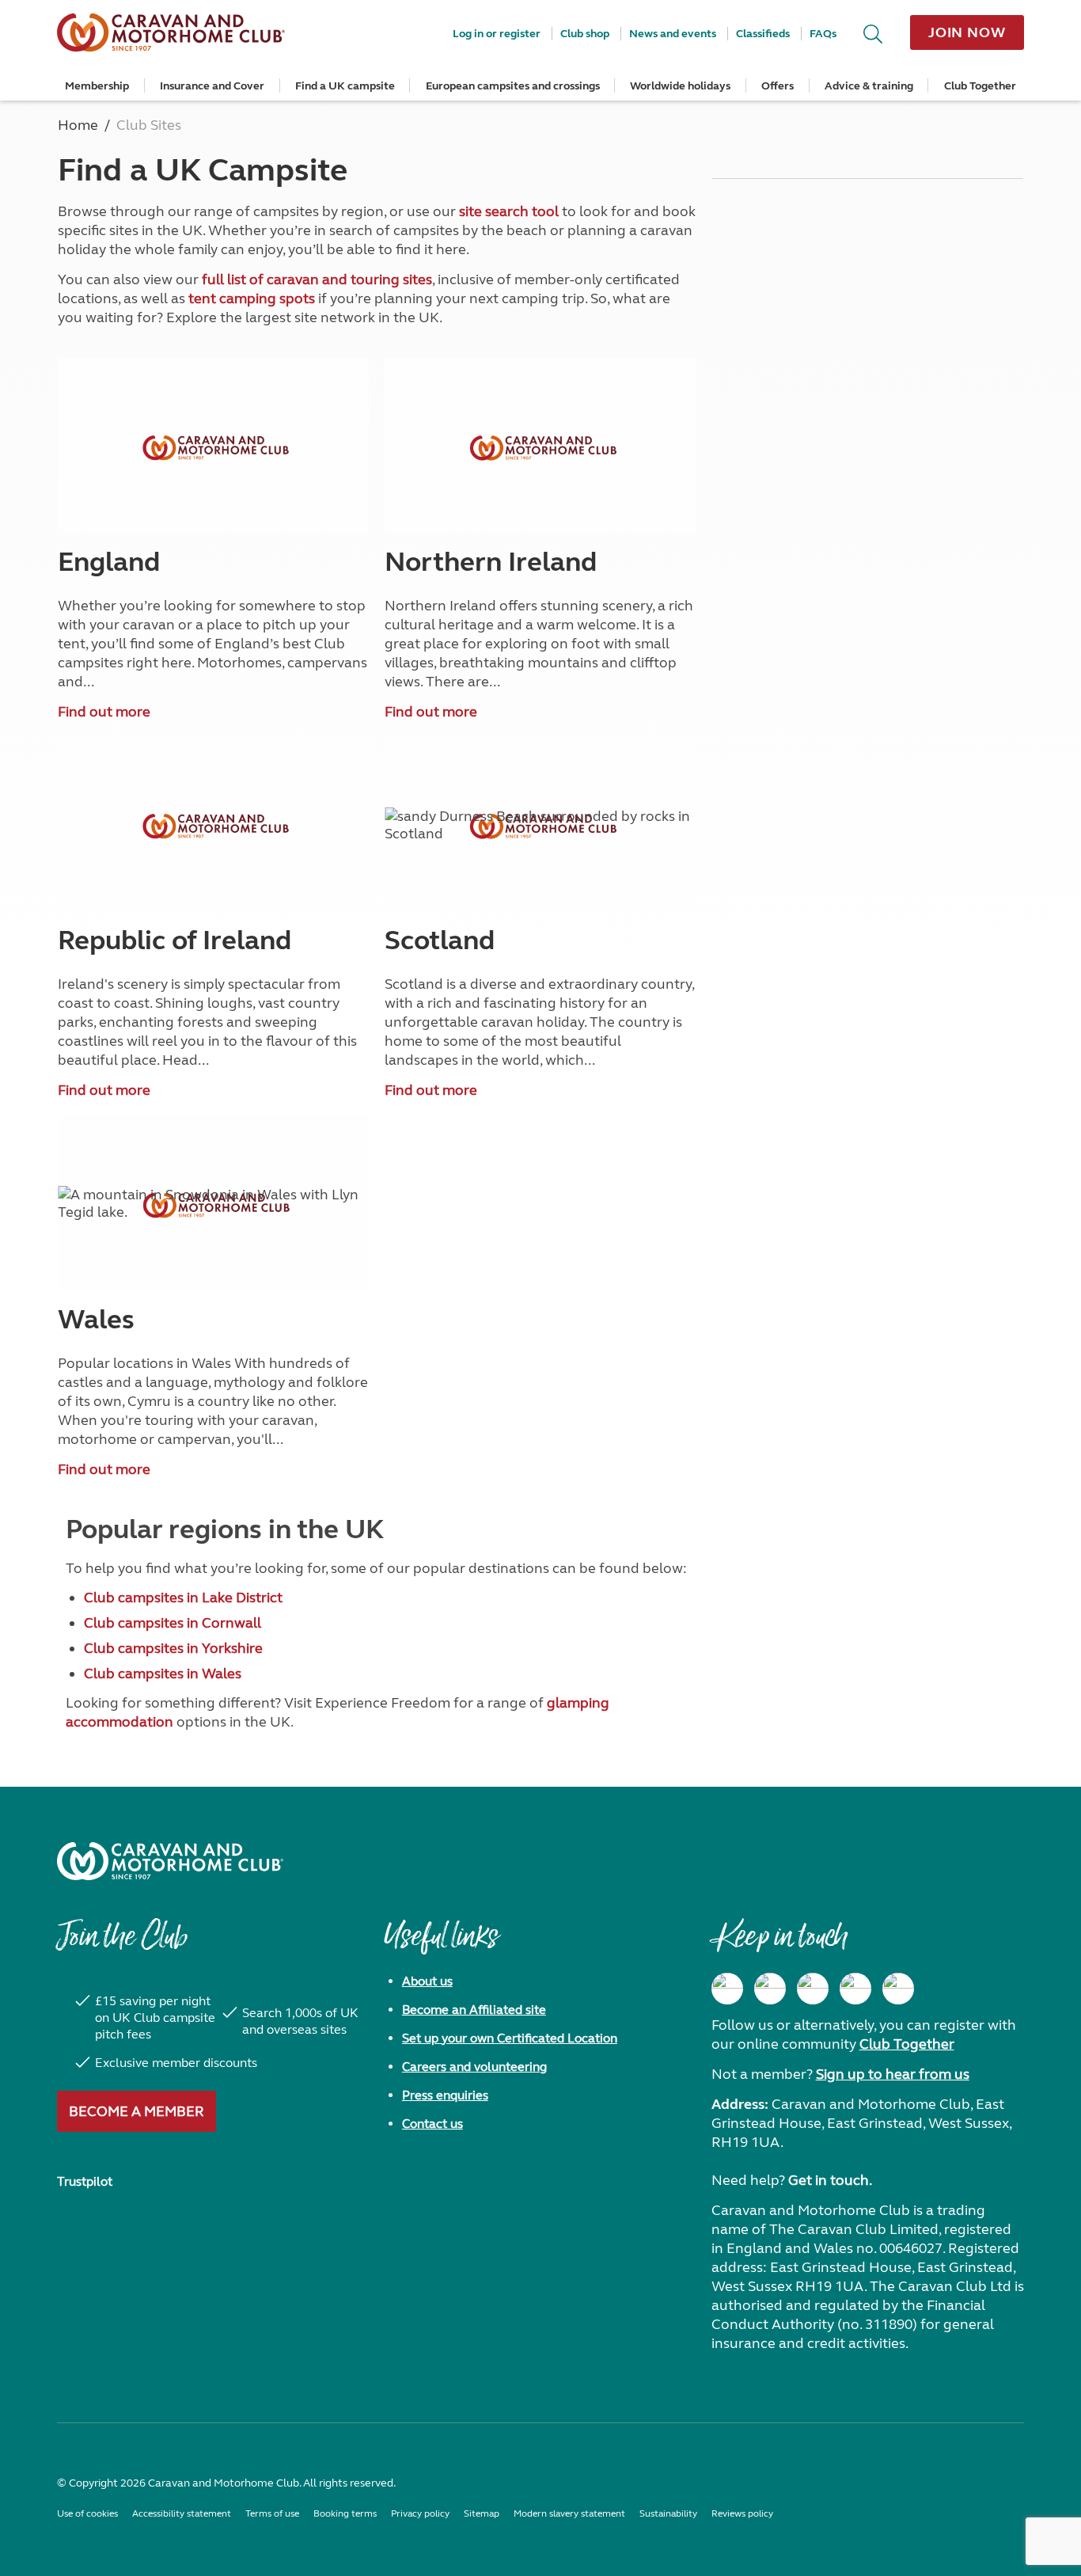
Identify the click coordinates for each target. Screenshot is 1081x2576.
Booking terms (345, 2513)
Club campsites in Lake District (183, 1598)
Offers (778, 86)
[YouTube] (855, 1989)
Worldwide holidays (680, 86)
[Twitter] (813, 1989)
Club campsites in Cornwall (173, 1623)
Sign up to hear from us (893, 2074)
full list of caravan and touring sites (317, 279)
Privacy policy (420, 2513)
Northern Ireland (491, 562)
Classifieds (763, 34)
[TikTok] (898, 1989)
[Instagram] (770, 1989)
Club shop (585, 34)
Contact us (432, 2124)
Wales (96, 1320)
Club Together (980, 86)
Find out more (104, 712)
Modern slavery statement (569, 2513)
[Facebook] (727, 1989)
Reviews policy (742, 2513)
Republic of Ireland (174, 940)
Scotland (440, 940)
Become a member (137, 2111)
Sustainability (668, 2513)
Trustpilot (85, 2181)
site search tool (509, 211)
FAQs (823, 34)
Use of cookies (87, 2513)
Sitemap (482, 2513)
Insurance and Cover (212, 86)
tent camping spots (252, 298)
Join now (967, 32)
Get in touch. (830, 2180)
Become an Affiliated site (474, 2010)
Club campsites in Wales (163, 1674)
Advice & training (869, 86)
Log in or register (497, 34)
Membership (97, 86)
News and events (673, 34)
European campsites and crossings (513, 86)
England (109, 562)
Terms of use (272, 2513)
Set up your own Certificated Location (510, 2038)
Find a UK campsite (345, 86)
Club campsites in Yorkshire (173, 1648)
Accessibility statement (182, 2513)
